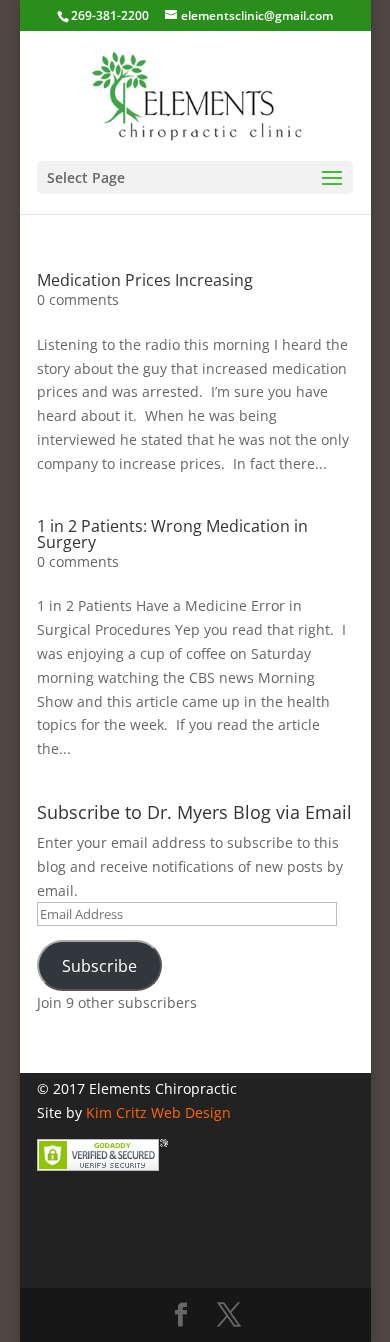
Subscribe (99, 966)
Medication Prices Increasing (145, 280)
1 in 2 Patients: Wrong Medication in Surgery (172, 534)
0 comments (78, 299)
